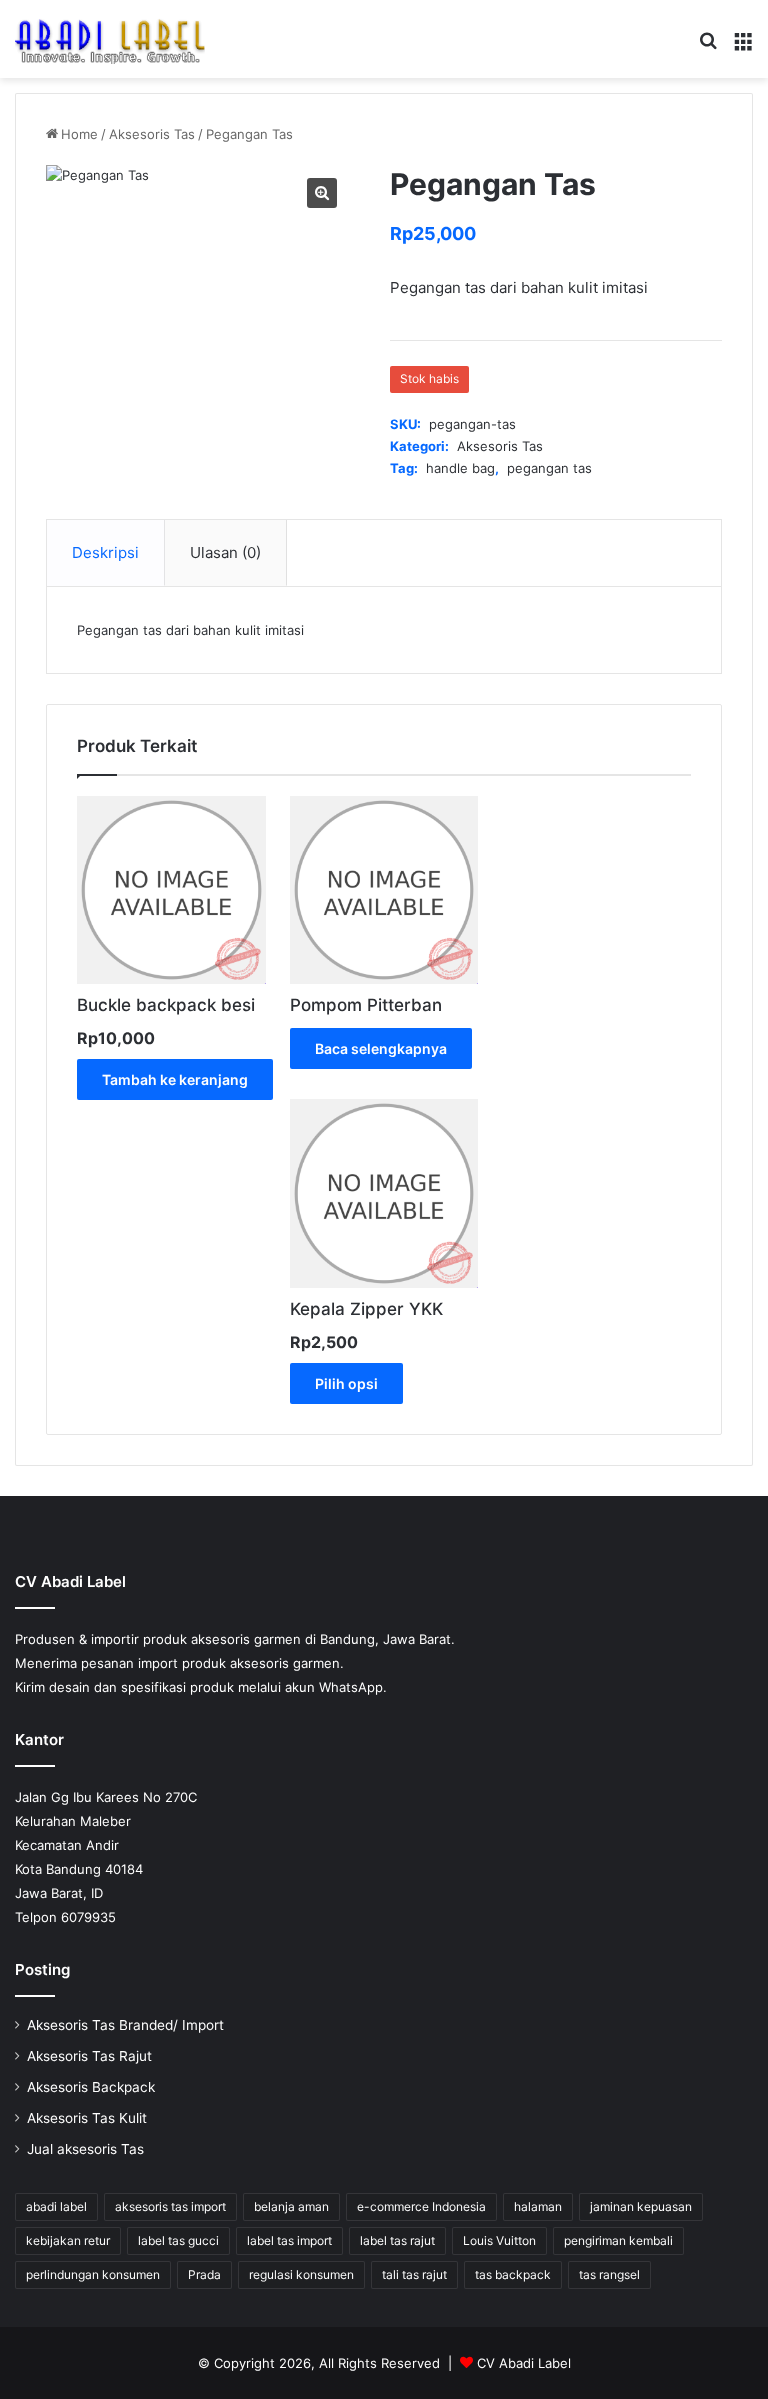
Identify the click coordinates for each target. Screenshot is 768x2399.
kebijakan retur (68, 2240)
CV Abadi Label (524, 2363)
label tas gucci (178, 2240)
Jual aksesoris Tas (85, 2149)
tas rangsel (609, 2274)
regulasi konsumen (301, 2274)
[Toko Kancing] (110, 39)
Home (79, 134)
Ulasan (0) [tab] (225, 552)
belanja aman (291, 2206)
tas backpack (513, 2274)
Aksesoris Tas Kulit (87, 2118)
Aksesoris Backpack (91, 2087)
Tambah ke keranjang (175, 1079)
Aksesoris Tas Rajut (89, 2056)
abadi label (56, 2206)
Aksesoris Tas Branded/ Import (125, 2025)
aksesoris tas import (170, 2206)
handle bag (460, 468)
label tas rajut (397, 2240)
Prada (204, 2274)
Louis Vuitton (499, 2240)
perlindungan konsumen (93, 2274)
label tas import (289, 2240)
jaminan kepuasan (641, 2206)
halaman (538, 2206)
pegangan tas (549, 468)
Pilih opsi (346, 1383)
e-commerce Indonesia (421, 2206)
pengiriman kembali (618, 2240)
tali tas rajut (414, 2274)
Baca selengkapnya (381, 1048)
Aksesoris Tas (152, 134)
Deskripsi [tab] (105, 552)
